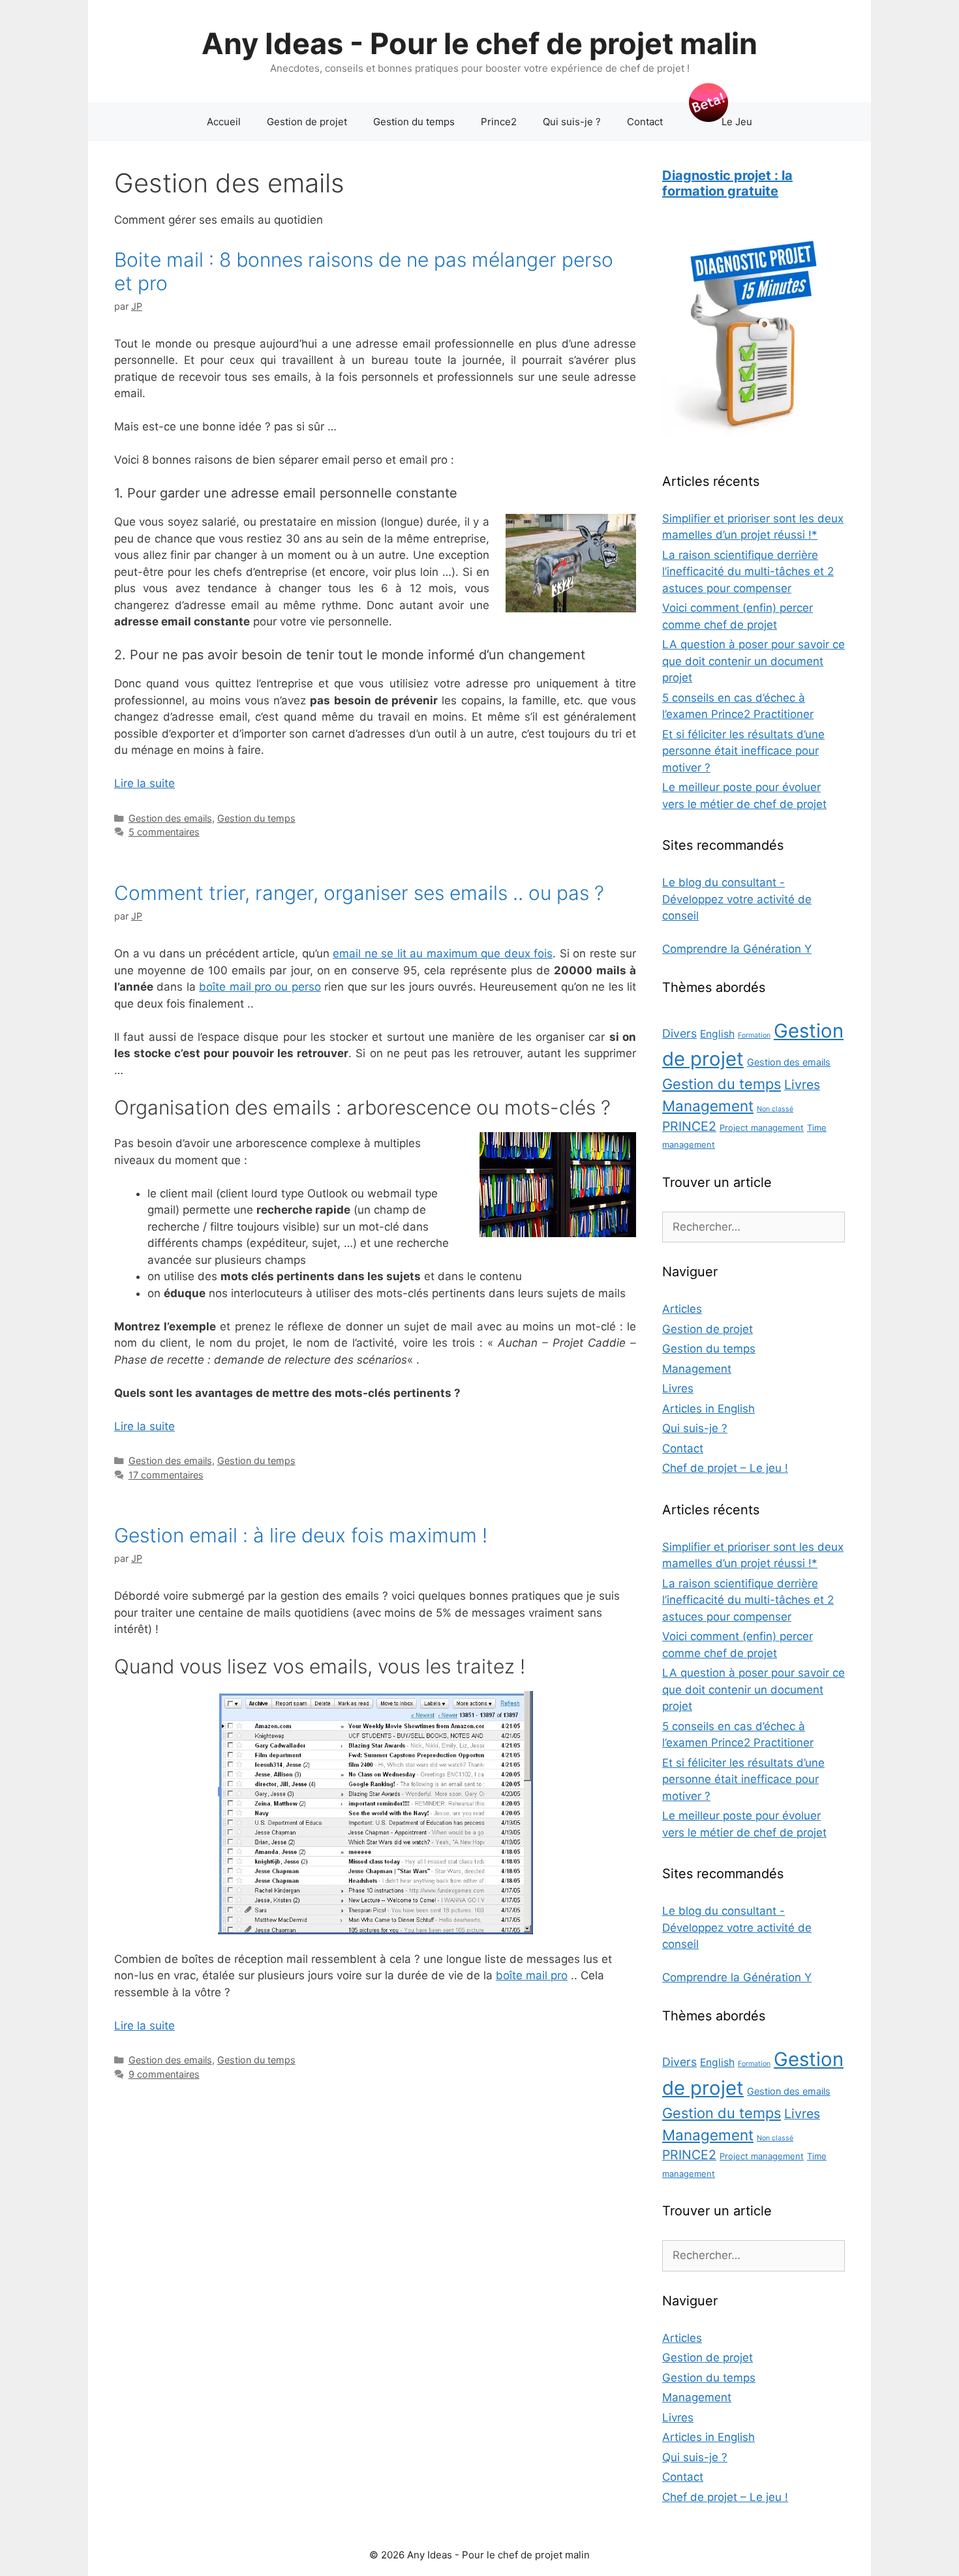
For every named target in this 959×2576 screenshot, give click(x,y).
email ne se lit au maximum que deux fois (443, 953)
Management (708, 1106)
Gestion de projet (307, 122)
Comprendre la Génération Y (737, 949)
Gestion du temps (414, 122)
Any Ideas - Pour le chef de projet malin (479, 43)
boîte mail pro (532, 1975)
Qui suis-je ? (572, 122)
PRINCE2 (689, 1126)
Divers (679, 1033)
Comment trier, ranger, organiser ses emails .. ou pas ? (359, 893)
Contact (645, 122)
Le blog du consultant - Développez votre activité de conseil (737, 899)
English (717, 1034)
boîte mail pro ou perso (260, 987)
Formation (754, 1035)
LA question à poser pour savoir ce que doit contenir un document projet (753, 661)
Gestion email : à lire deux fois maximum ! (301, 1535)
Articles (682, 1309)
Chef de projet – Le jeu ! (725, 1468)
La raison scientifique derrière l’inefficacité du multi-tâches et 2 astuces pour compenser (748, 572)
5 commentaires (164, 832)
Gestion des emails (170, 818)
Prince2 (499, 122)
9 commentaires (164, 2074)
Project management (762, 1128)
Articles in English (708, 1409)
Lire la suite (145, 783)
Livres (802, 1085)
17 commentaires (166, 1475)
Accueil (224, 122)
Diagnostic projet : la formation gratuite (727, 183)
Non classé (775, 1109)
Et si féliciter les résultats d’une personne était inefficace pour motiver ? (743, 751)
